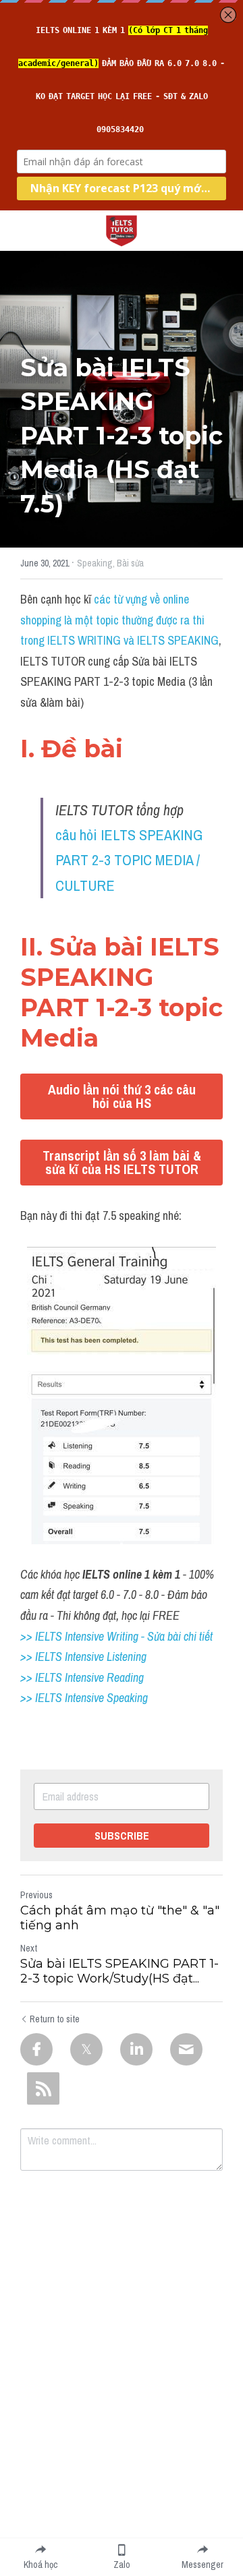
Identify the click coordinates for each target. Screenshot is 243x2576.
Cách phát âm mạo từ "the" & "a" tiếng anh (120, 1918)
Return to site (55, 2019)
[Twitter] (86, 2049)
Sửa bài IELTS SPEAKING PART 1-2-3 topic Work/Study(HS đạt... (119, 1971)
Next (29, 1948)
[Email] (186, 2049)
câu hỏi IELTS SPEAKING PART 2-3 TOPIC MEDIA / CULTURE (131, 860)
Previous (36, 1895)
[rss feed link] (43, 2088)
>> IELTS (43, 1698)
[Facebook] (36, 2049)
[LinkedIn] (136, 2049)
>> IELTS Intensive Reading (82, 1677)
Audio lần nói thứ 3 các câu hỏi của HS (122, 1096)
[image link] (122, 230)
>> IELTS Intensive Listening (83, 1657)
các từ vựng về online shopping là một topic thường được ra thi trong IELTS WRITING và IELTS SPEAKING (119, 620)
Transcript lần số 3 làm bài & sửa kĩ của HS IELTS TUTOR (122, 1162)
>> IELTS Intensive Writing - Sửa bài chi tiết (116, 1636)
